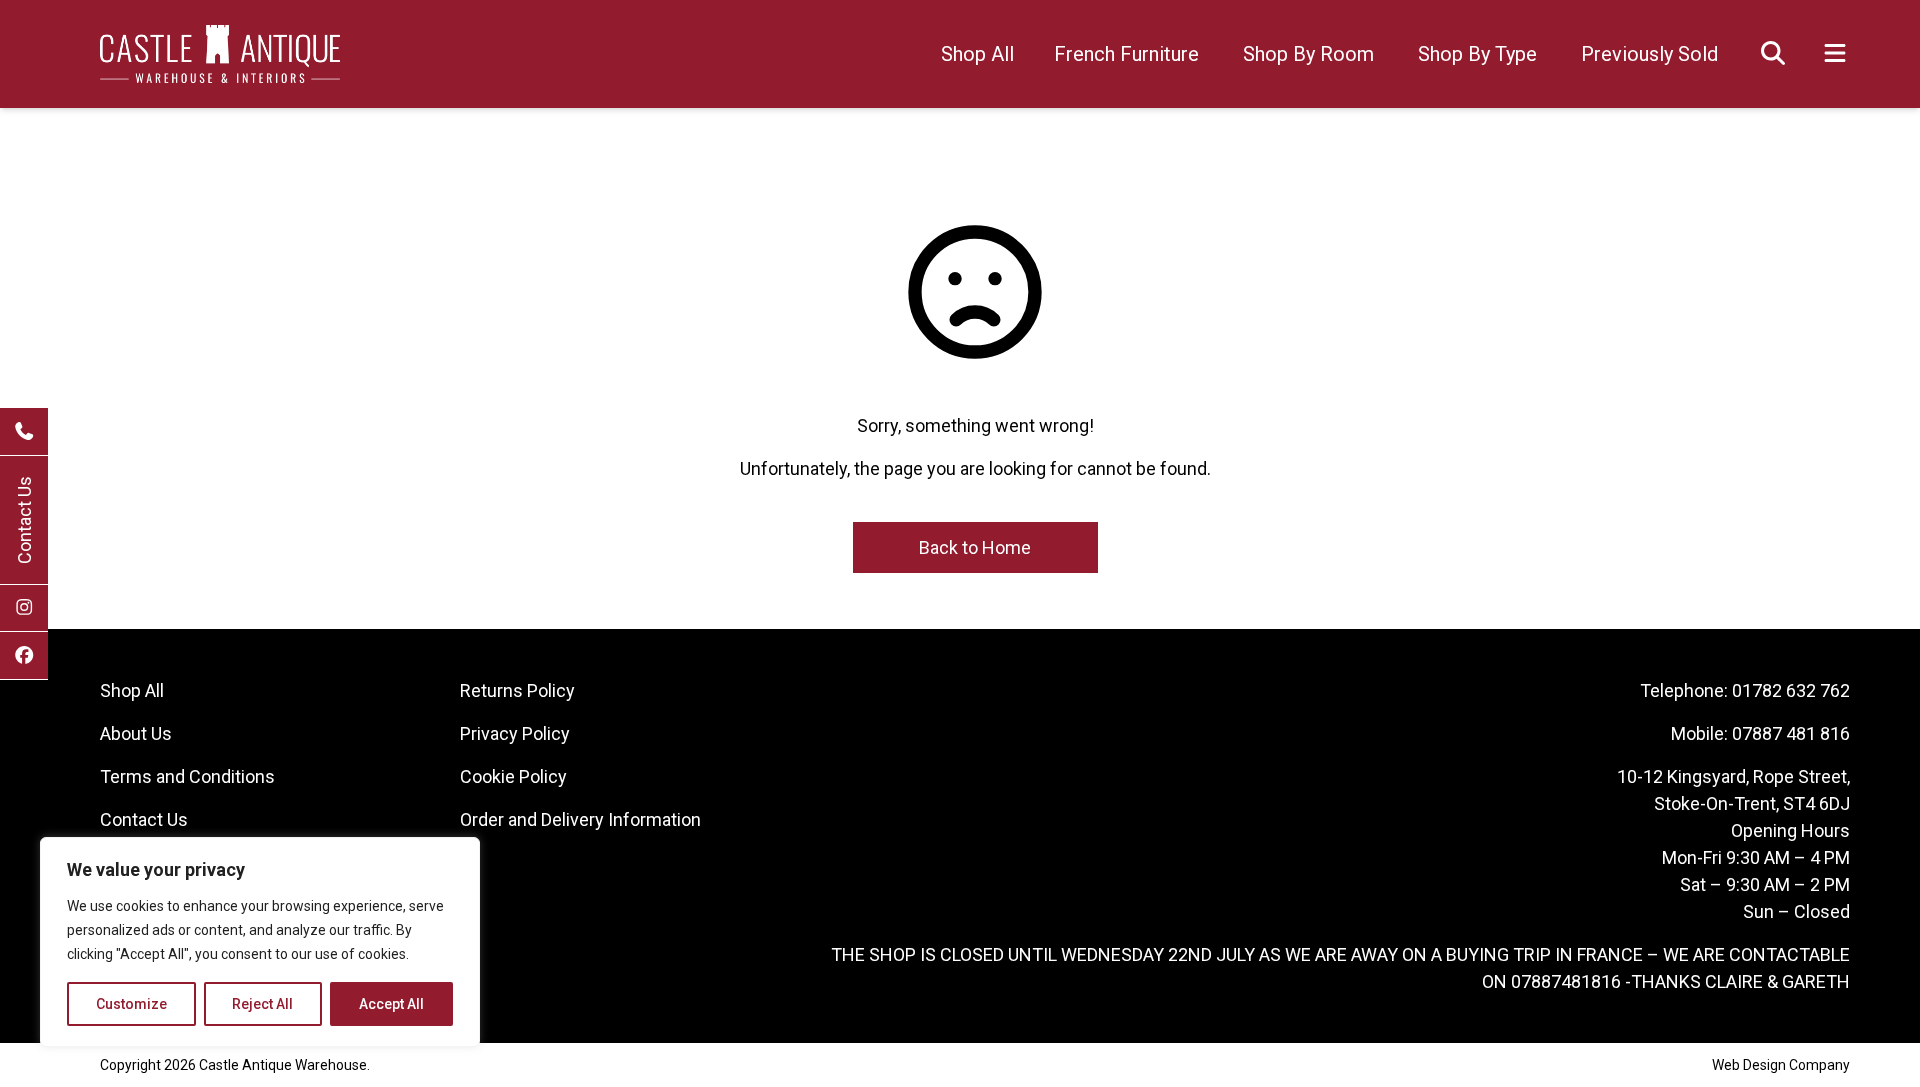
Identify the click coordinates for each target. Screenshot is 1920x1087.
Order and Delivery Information (580, 819)
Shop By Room (1308, 54)
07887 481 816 (1791, 733)
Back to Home (975, 547)
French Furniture (1126, 54)
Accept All (391, 1004)
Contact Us (24, 520)
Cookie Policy (513, 776)
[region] (260, 942)
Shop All (977, 54)
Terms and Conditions (187, 776)
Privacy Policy (515, 733)
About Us (136, 733)
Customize (131, 1004)
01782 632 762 (1791, 690)
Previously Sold (1649, 54)
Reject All (262, 1004)
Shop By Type (1477, 54)
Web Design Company (1781, 1065)
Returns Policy (517, 690)
